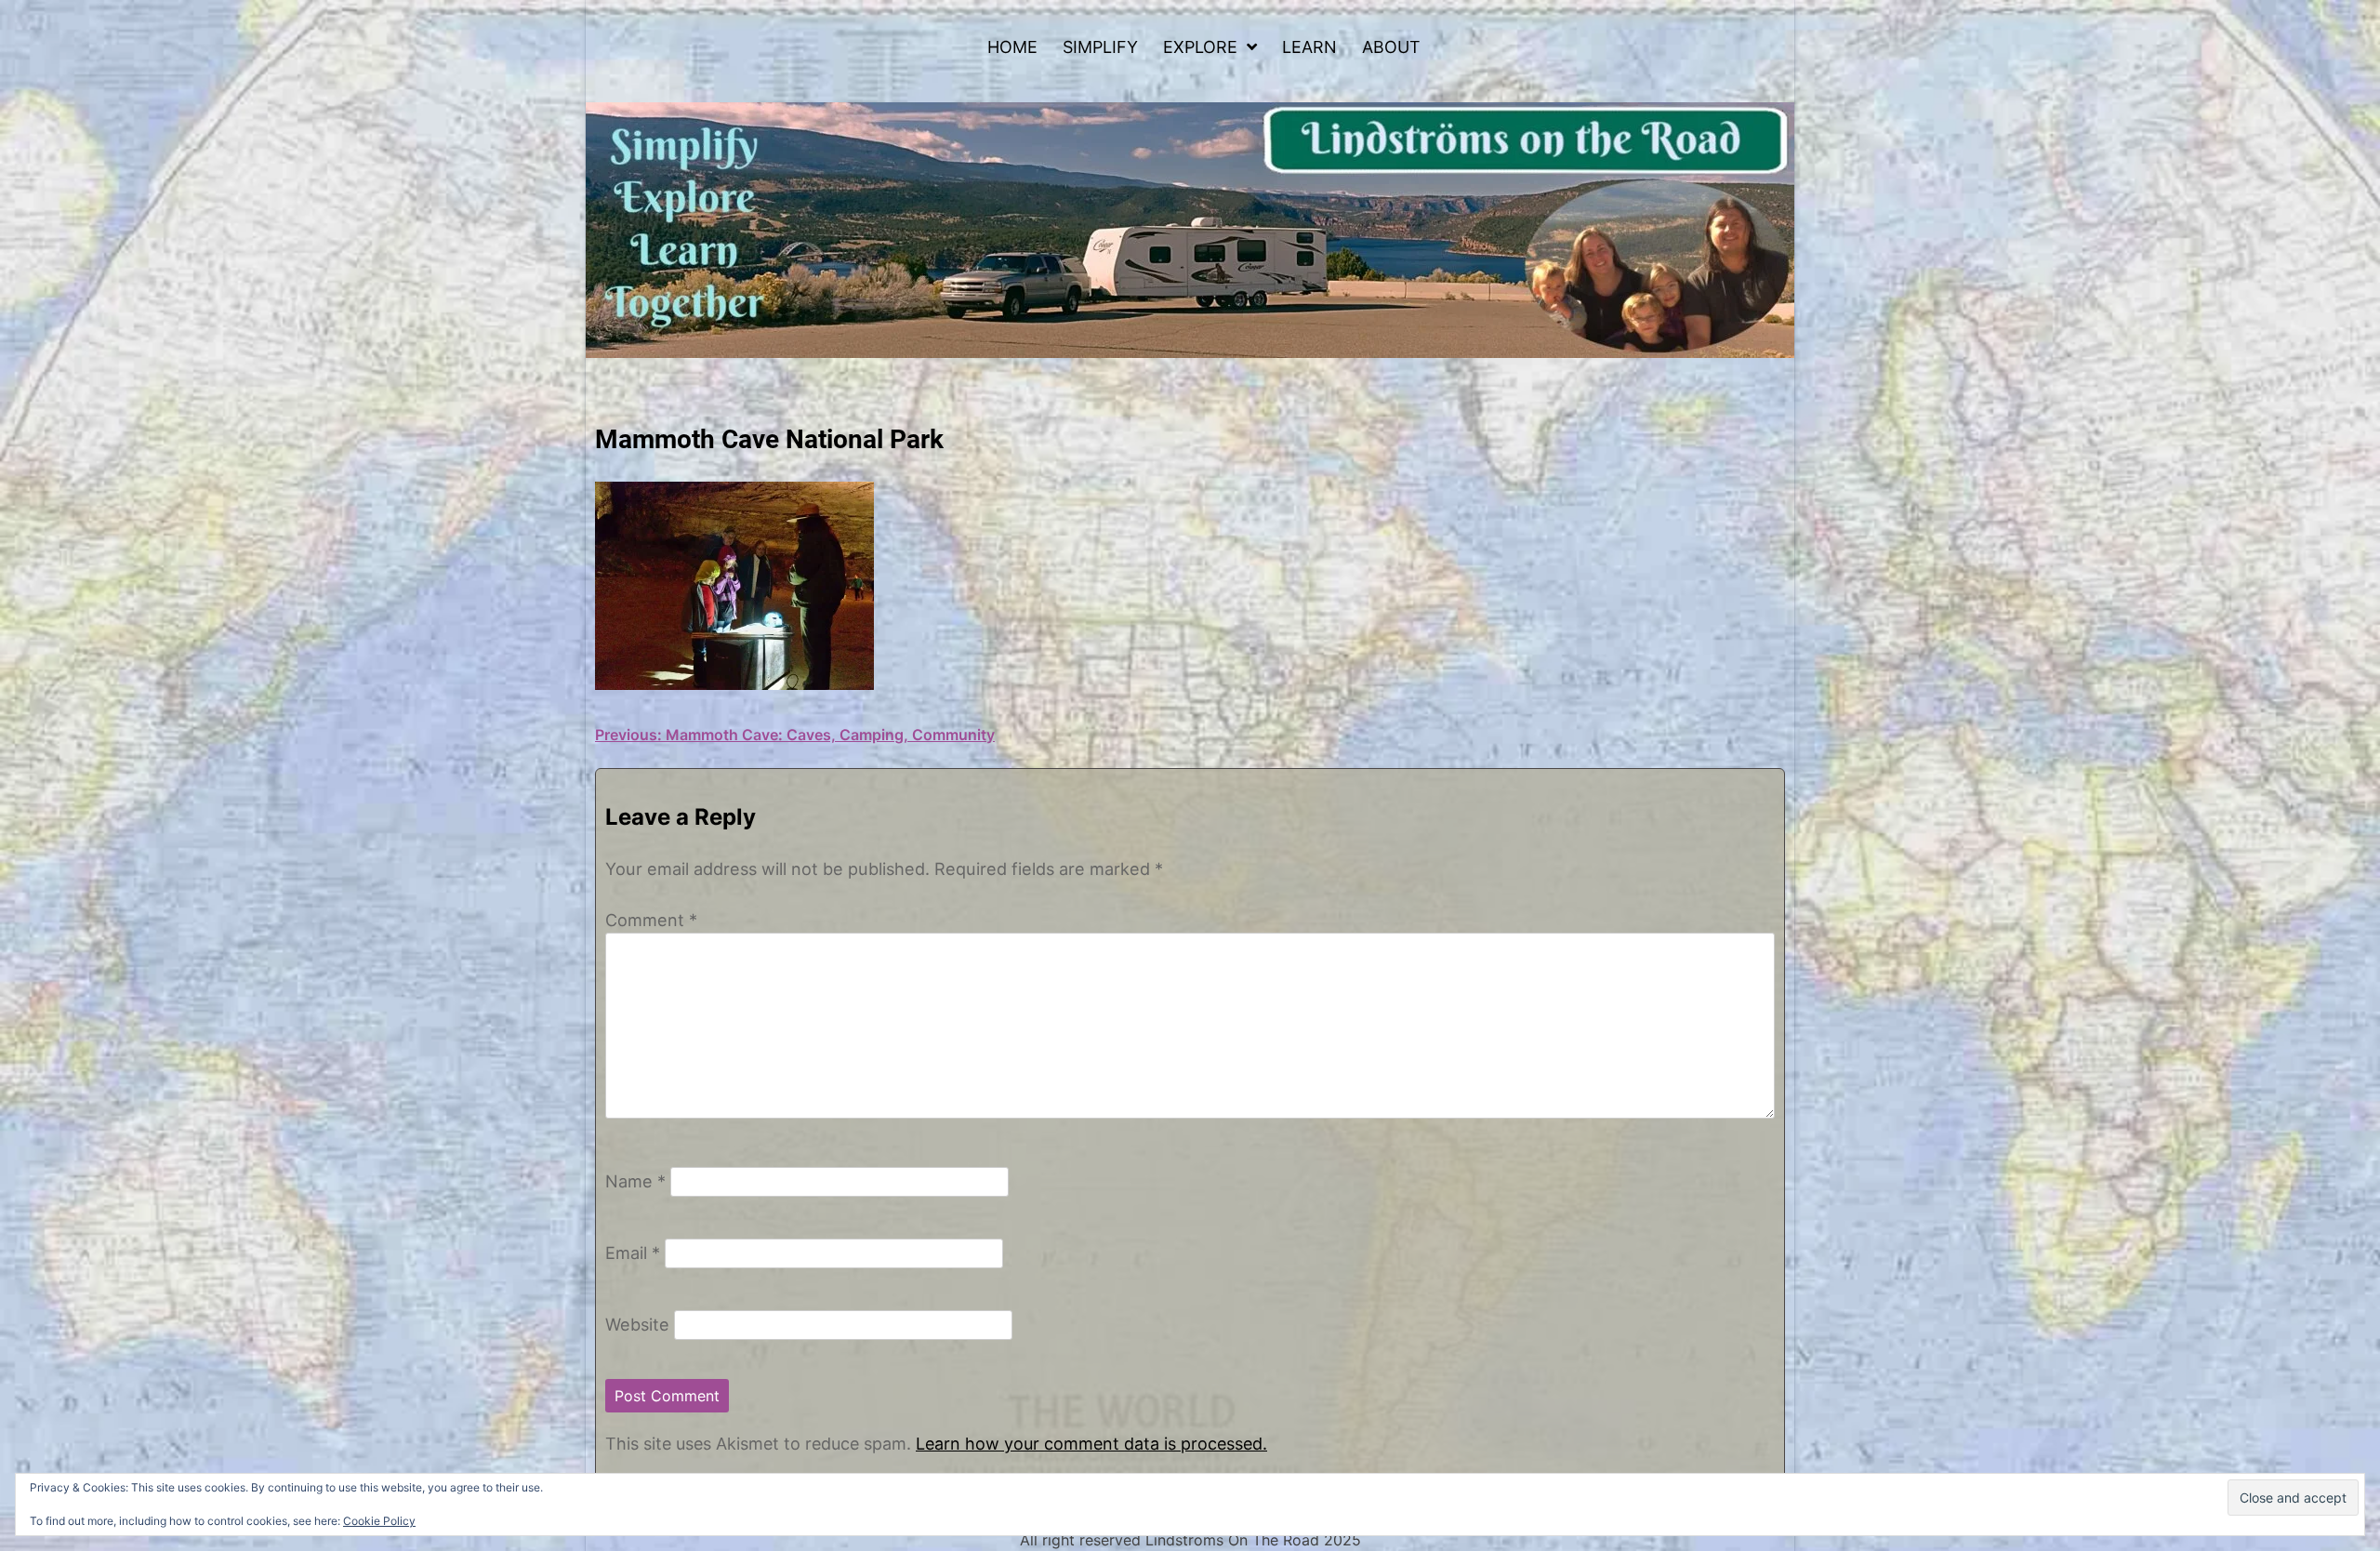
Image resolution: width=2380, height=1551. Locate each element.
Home (1012, 47)
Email (633, 1253)
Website (637, 1324)
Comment (651, 920)
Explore (1200, 47)
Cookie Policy (379, 1521)
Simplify (1100, 47)
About (1391, 47)
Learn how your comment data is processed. (1091, 1444)
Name (635, 1181)
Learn (1309, 47)
